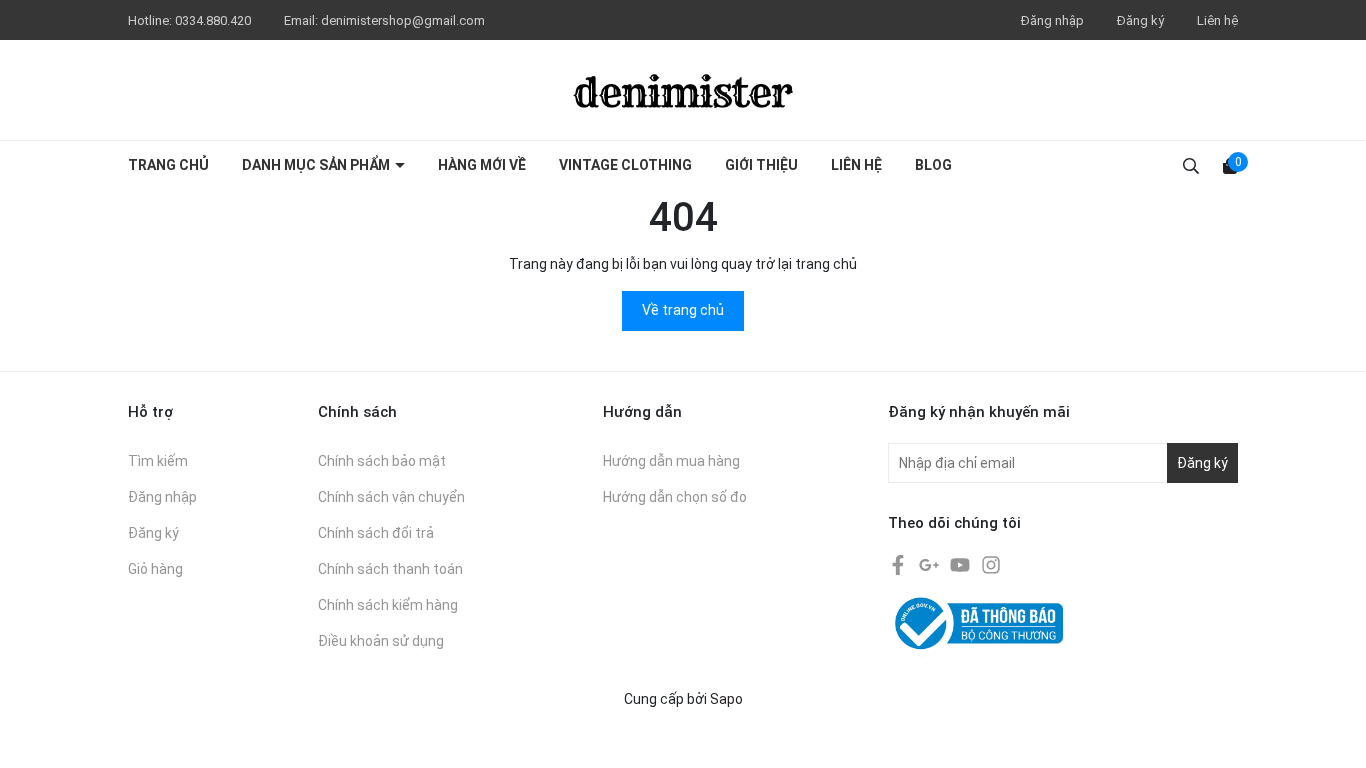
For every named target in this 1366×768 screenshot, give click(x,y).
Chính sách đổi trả (376, 533)
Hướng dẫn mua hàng (671, 461)
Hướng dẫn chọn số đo (675, 497)
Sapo (726, 699)
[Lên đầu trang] (1331, 733)
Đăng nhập (1052, 20)
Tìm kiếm (158, 461)
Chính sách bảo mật (382, 461)
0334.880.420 (214, 20)
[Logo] (683, 90)
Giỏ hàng (155, 569)
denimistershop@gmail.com (403, 20)
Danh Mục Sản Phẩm (317, 165)
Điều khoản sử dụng (381, 641)
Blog (933, 165)
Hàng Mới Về (482, 165)
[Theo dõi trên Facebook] (899, 564)
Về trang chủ (683, 310)
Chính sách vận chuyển (391, 497)
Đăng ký (1140, 20)
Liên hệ (1217, 20)
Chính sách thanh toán (390, 569)
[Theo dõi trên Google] (930, 564)
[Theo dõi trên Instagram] (991, 564)
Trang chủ (168, 165)
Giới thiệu (761, 165)
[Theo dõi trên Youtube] (961, 564)
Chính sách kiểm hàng (388, 605)
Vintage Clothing (625, 165)
